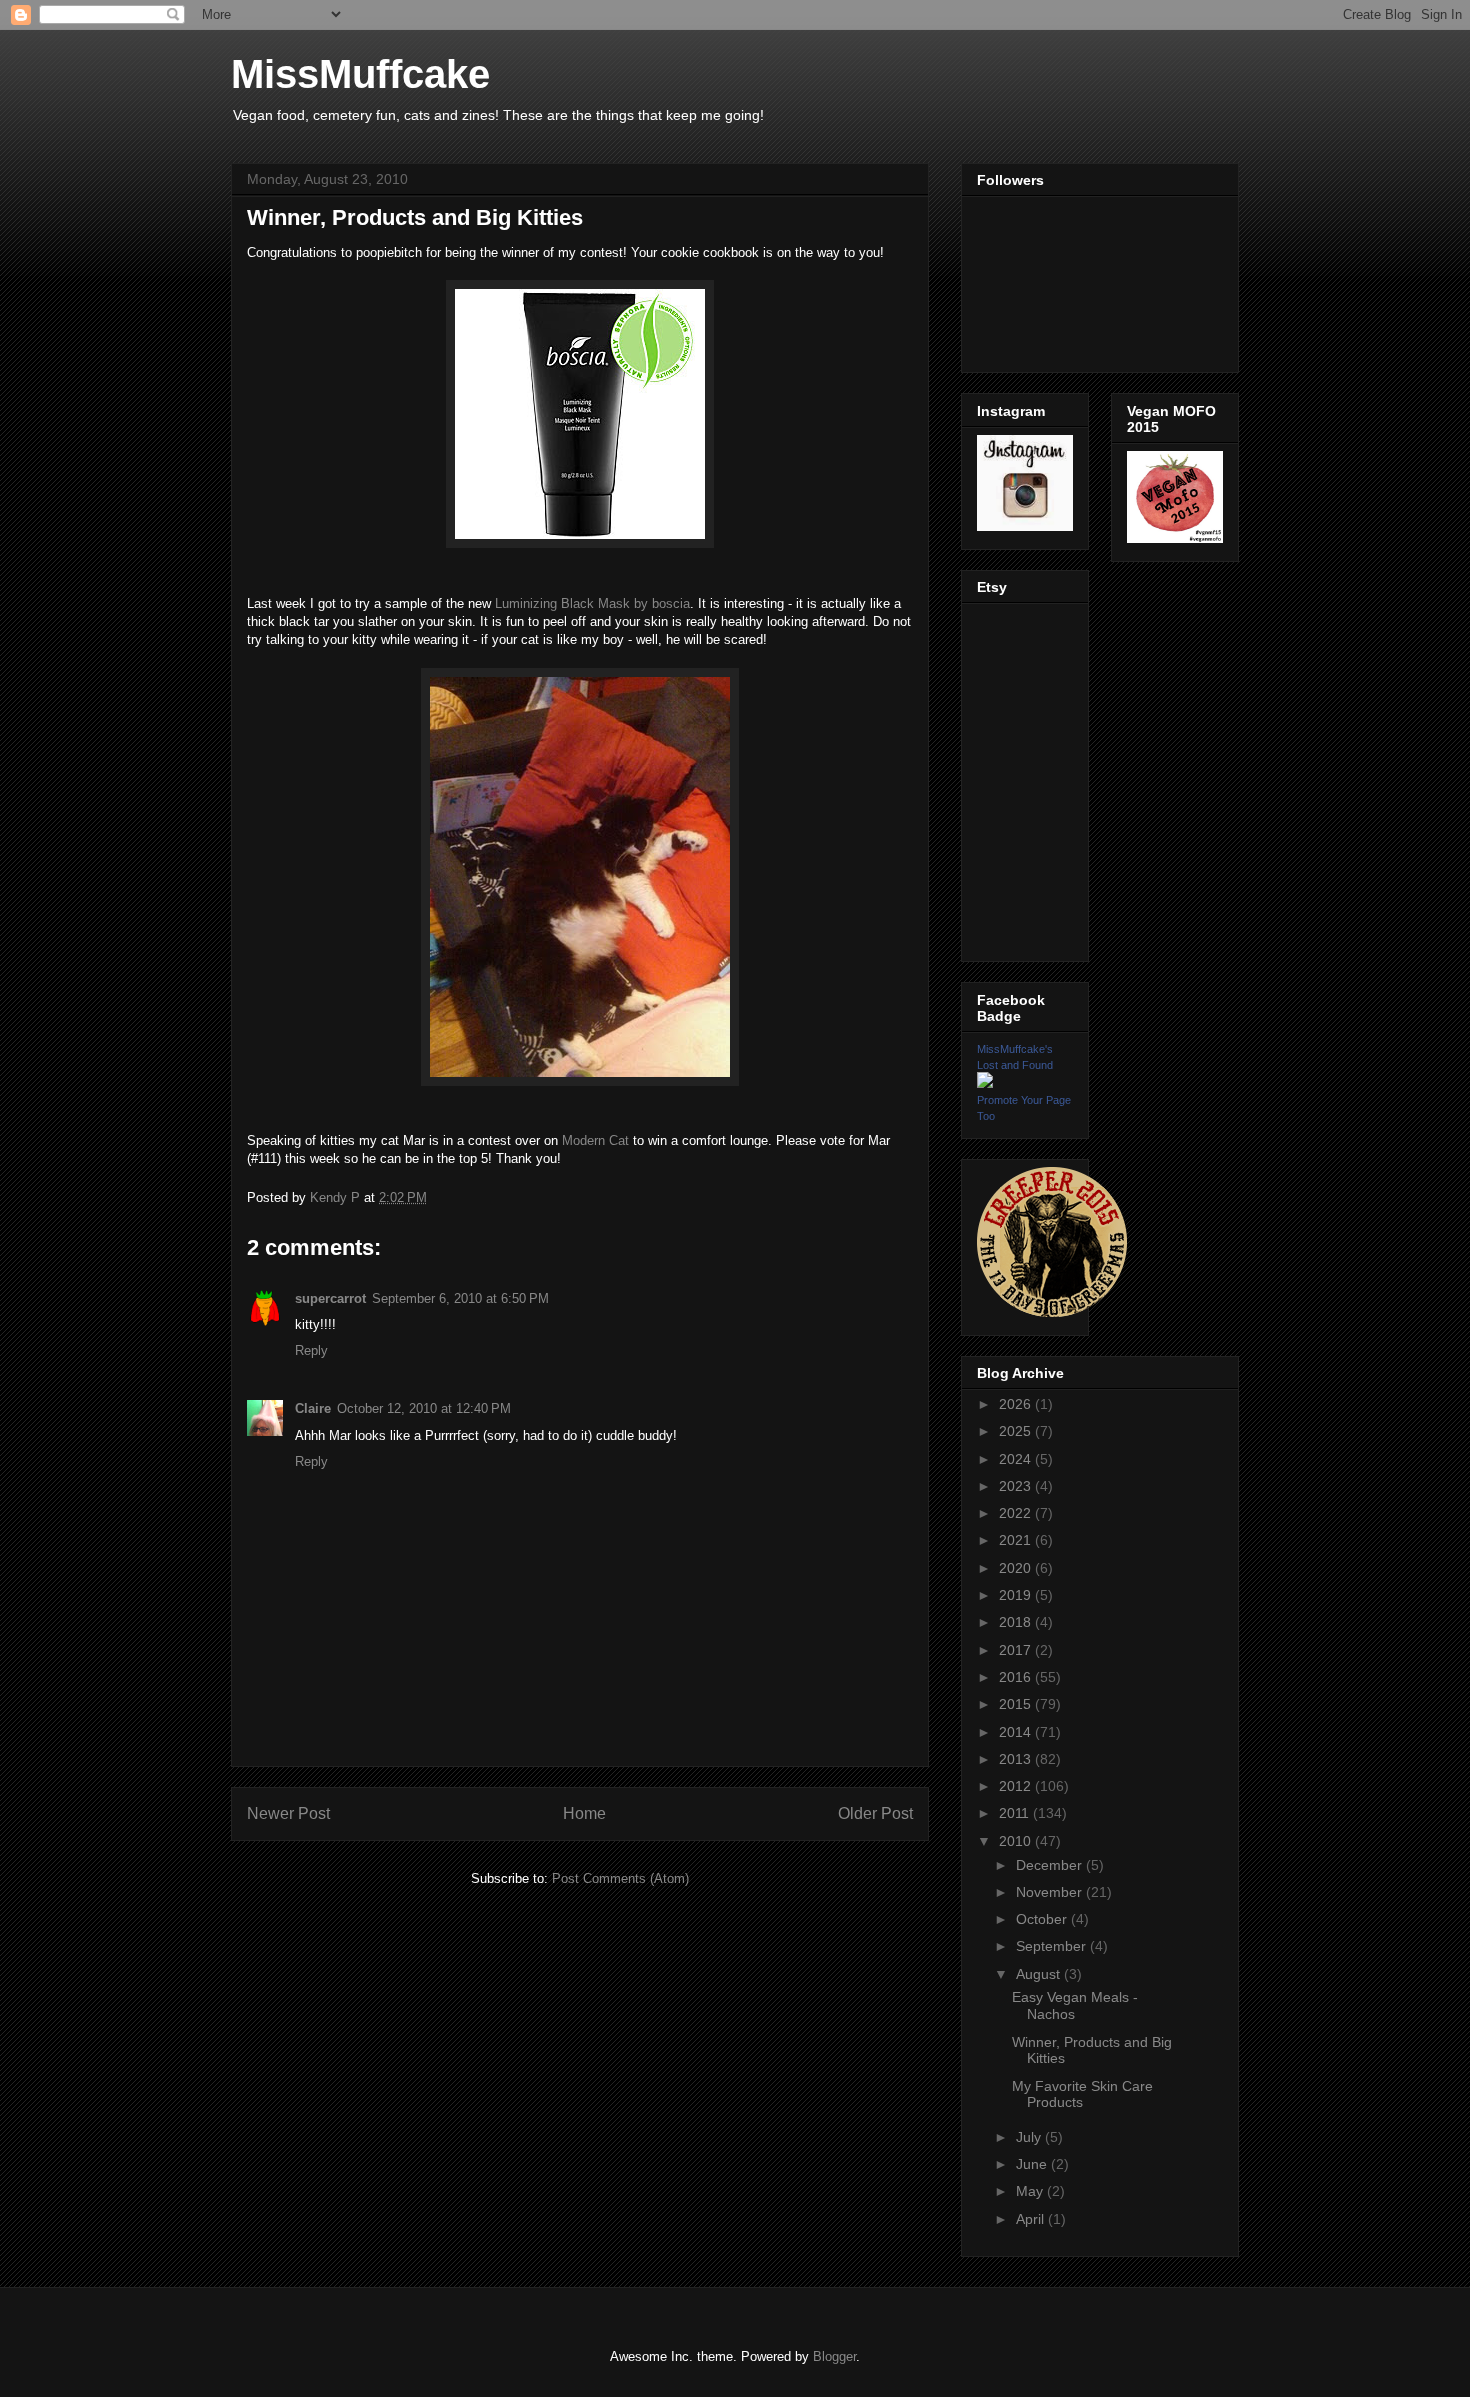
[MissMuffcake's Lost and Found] (985, 1083)
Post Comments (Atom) (620, 1878)
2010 (1017, 1841)
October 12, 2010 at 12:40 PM (424, 1408)
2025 (1017, 1431)
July (1030, 2137)
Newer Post (288, 1813)
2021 (1017, 1540)
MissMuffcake (360, 74)
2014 (1017, 1732)
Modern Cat (595, 1140)
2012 (1017, 1786)
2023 (1017, 1486)
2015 (1017, 1704)
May (1031, 2191)
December (1051, 1865)
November (1051, 1892)
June (1033, 2164)
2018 (1017, 1622)
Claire (313, 1408)
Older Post (875, 1813)
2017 (1017, 1650)
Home (584, 1813)
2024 (1017, 1459)
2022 (1017, 1513)
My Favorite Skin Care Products (1082, 2094)
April (1032, 2219)
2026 (1017, 1404)
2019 (1017, 1595)
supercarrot (330, 1298)
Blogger (834, 2356)
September (1053, 1946)
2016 (1017, 1677)
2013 (1017, 1759)
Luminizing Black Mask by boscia (592, 603)
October (1043, 1919)
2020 (1017, 1568)
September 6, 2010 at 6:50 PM (460, 1298)
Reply (311, 1350)
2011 (1016, 1813)
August (1040, 1974)
